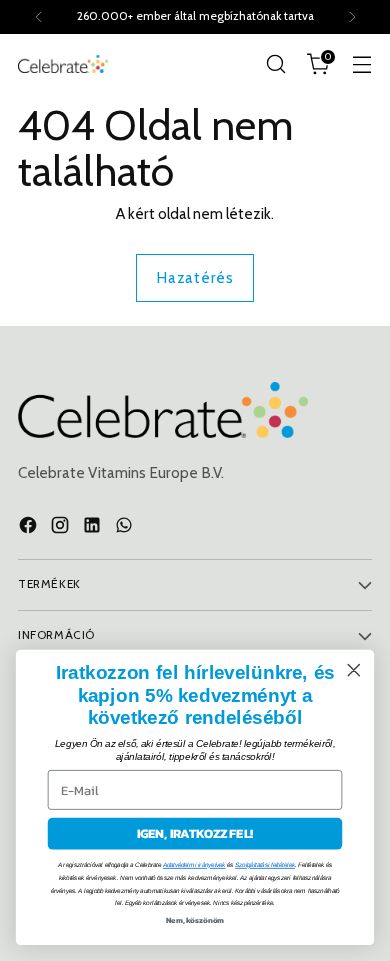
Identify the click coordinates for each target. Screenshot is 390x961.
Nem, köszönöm (195, 920)
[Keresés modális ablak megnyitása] (275, 64)
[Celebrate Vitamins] (63, 63)
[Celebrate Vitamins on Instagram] (62, 528)
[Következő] (352, 17)
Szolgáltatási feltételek (265, 865)
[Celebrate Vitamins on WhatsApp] (126, 528)
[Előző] (39, 17)
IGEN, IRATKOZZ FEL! (195, 833)
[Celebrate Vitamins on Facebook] (30, 528)
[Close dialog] (354, 670)
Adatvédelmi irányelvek (194, 865)
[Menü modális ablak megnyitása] (361, 64)
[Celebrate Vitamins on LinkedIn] (94, 528)
